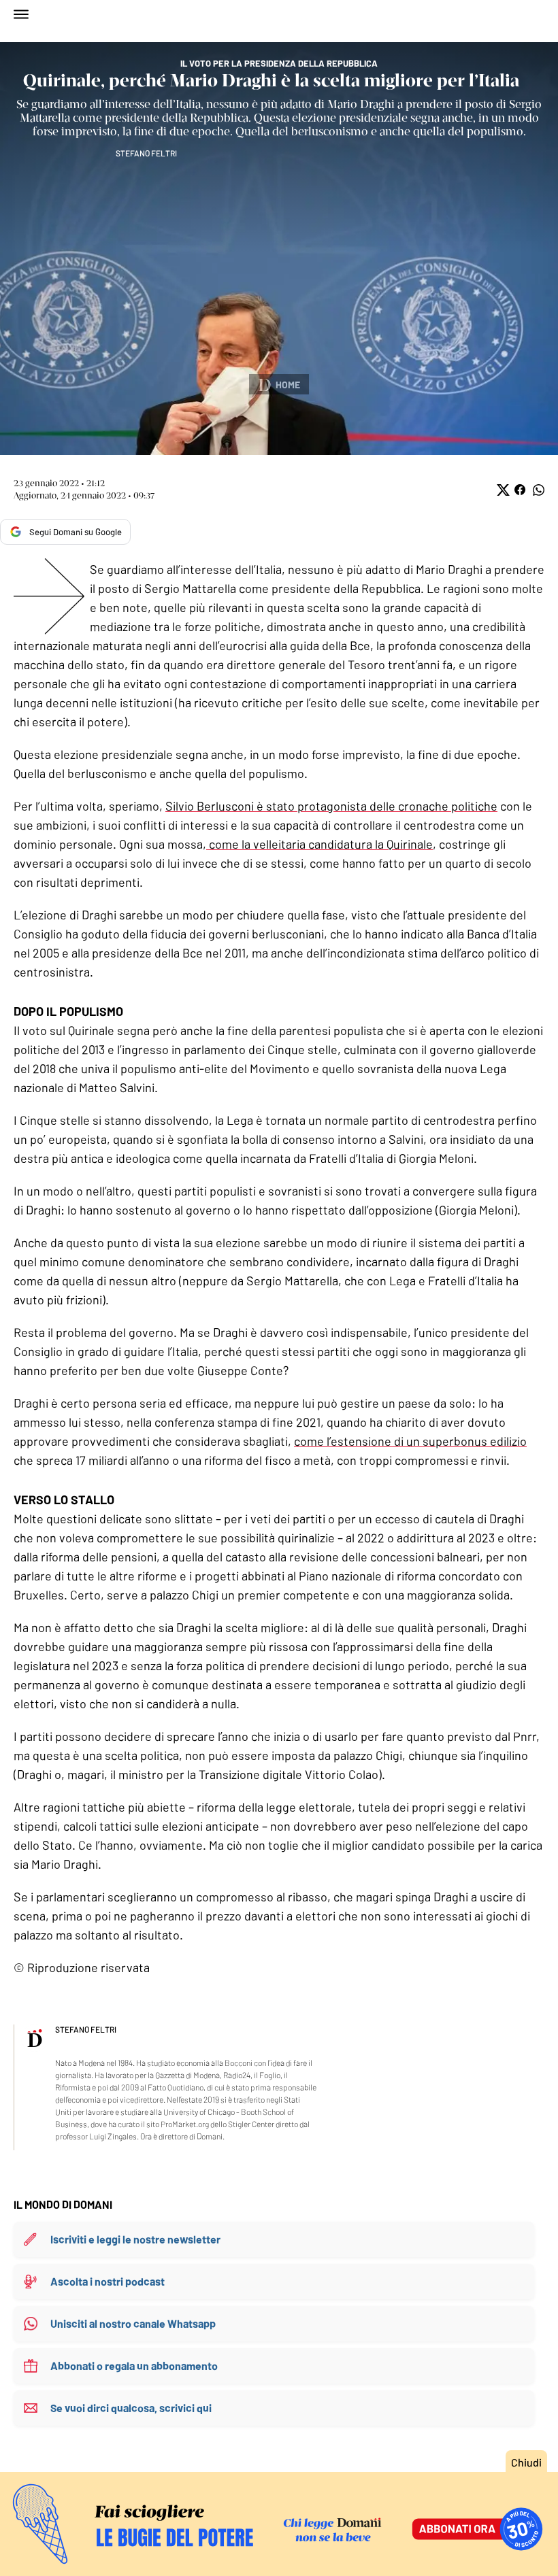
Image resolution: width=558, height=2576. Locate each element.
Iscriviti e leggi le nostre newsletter (135, 2239)
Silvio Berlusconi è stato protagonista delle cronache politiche (331, 806)
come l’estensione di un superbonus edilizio (410, 1441)
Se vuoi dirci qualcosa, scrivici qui (131, 2408)
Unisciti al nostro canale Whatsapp (133, 2323)
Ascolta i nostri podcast (108, 2281)
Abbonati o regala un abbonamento (134, 2366)
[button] (502, 490)
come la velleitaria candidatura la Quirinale (319, 844)
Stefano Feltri (146, 153)
